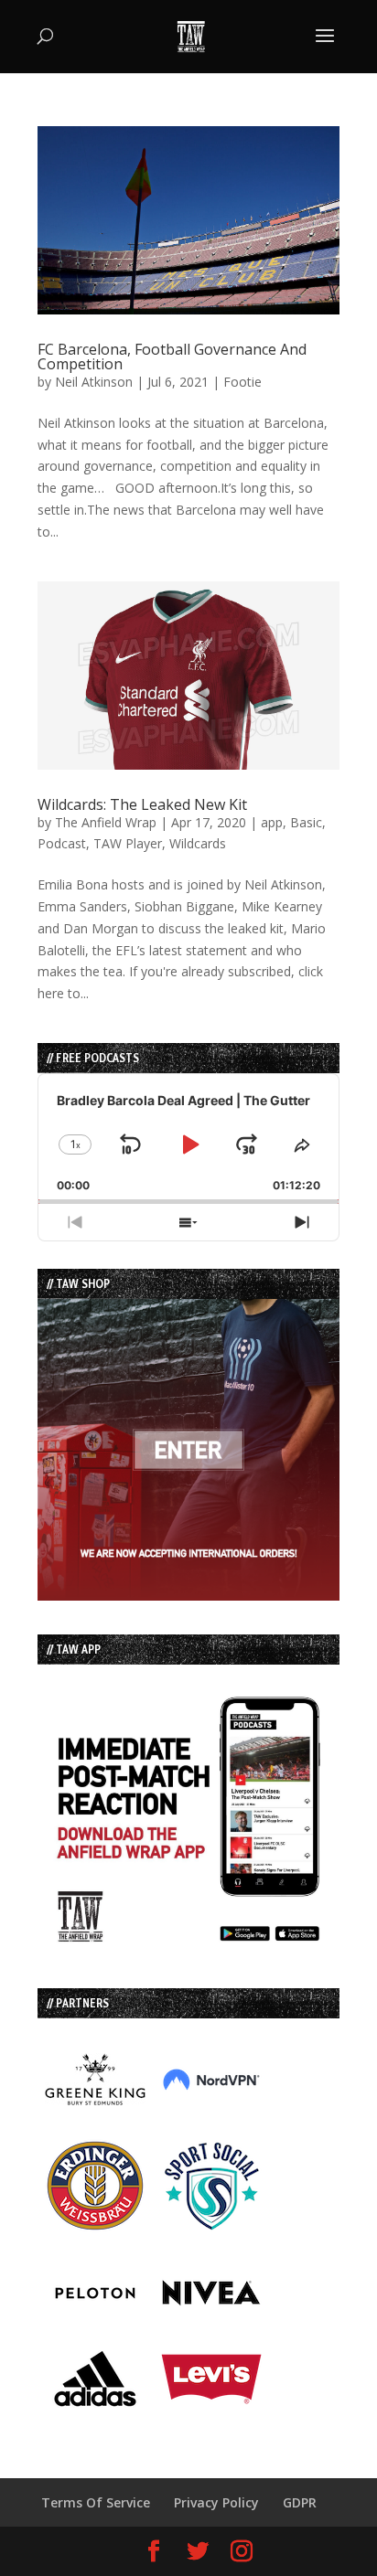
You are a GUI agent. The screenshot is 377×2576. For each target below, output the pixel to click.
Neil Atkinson (94, 382)
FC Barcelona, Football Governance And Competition (172, 357)
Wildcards (198, 843)
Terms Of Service (96, 2502)
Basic (306, 822)
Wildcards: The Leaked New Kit (142, 804)
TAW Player (128, 843)
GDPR (300, 2502)
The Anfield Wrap (106, 822)
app (272, 822)
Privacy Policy (216, 2502)
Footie (242, 382)
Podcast (62, 843)
